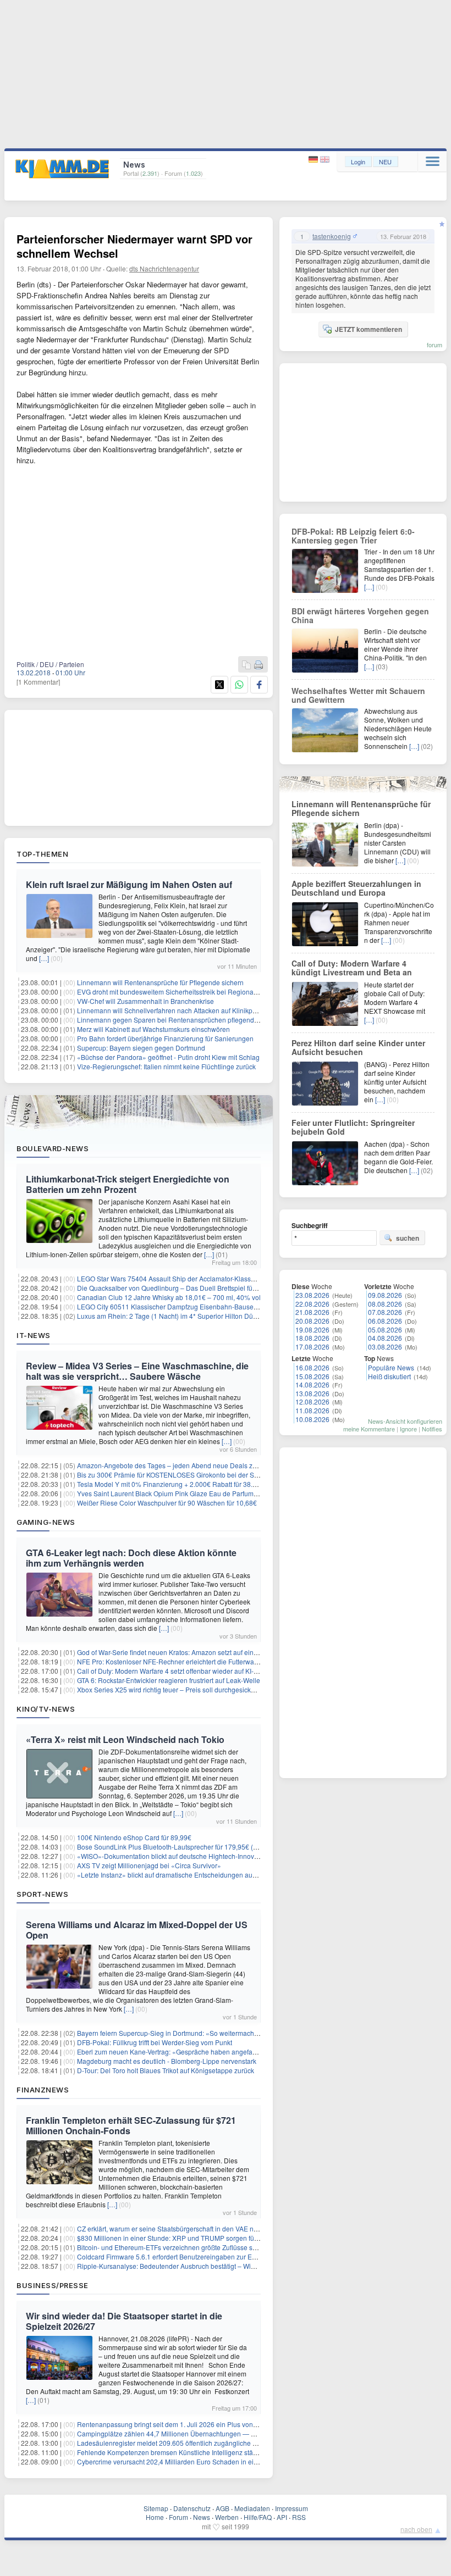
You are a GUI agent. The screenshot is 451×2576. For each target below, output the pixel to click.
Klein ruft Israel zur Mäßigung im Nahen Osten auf (129, 884)
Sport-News (42, 1894)
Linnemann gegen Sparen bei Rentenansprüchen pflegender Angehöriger (188, 1020)
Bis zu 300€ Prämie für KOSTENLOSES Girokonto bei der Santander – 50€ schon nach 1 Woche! (221, 1475)
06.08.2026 (385, 1321)
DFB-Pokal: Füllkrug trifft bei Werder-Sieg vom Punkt (155, 2042)
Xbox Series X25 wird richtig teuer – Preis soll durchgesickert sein (175, 1689)
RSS (299, 2517)
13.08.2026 (312, 1393)
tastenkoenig (332, 236)
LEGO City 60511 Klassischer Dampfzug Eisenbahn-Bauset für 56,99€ (182, 1306)
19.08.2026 (312, 1329)
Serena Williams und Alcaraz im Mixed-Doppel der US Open (137, 1930)
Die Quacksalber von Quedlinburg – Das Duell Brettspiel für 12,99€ (177, 1288)
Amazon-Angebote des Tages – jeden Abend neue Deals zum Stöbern (182, 1465)
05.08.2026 (385, 1329)
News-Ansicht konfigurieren (405, 1421)
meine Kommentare (369, 1429)
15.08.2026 (312, 1376)
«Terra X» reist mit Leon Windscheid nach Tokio (125, 1739)
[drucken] (258, 665)
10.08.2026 (312, 1419)
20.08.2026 (312, 1321)
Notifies (432, 1429)
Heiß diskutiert (389, 1376)
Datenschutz (192, 2508)
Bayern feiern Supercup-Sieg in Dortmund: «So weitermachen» (171, 2033)
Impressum (291, 2508)
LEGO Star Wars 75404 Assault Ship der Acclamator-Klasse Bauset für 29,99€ (193, 1278)
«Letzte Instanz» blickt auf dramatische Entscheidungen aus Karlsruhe (182, 1875)
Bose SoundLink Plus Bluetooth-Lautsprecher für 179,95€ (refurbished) (183, 1847)
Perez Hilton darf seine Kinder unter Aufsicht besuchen (358, 1047)
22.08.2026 (312, 1304)
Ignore (408, 1429)
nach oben (416, 2529)
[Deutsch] (314, 160)
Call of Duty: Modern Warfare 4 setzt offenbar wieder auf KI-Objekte (177, 1671)
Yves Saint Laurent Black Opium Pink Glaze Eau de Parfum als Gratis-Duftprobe (196, 1493)
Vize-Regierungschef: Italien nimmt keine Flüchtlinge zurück (166, 1066)
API (282, 2517)
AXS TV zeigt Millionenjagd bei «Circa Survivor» (149, 1865)
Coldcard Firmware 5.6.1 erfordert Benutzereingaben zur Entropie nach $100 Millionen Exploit (217, 2256)
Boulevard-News (53, 1148)
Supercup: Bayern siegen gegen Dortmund (141, 1048)
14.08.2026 (312, 1384)
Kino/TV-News (46, 1709)
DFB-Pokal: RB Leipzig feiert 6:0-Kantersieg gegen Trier (353, 536)
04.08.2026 (385, 1338)
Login (358, 162)
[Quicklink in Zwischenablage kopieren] (246, 665)
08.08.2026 (385, 1304)
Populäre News (391, 1367)
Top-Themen (42, 854)
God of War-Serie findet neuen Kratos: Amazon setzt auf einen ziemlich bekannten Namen (211, 1652)
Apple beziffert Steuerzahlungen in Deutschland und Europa (356, 888)
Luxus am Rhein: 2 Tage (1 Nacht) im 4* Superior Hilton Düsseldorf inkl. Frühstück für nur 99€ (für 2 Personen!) (242, 1316)
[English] (325, 160)
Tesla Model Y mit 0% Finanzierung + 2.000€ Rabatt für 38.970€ (172, 1484)
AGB (222, 2508)
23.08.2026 (312, 1295)
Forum (178, 2517)
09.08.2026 (385, 1295)
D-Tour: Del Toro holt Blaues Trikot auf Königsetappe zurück (166, 2070)
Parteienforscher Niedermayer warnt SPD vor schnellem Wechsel (134, 246)
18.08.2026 (312, 1338)
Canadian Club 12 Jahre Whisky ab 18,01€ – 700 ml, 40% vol (169, 1297)
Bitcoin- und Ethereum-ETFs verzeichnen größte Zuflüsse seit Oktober (181, 2247)
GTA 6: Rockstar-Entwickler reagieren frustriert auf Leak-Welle (169, 1680)
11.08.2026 (312, 1410)
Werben (227, 2517)
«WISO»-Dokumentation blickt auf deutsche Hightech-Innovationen (177, 1856)
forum (435, 345)
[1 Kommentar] (38, 682)
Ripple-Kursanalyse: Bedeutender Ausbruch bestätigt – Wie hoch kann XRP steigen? (204, 2266)
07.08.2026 (385, 1312)
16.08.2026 (312, 1367)
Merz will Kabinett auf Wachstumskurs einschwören (153, 1029)
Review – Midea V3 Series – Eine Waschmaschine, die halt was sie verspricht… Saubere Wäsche (137, 1371)
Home (155, 2517)
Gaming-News (46, 1522)
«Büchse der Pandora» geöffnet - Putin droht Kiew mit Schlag (168, 1057)
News (202, 2517)
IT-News (34, 1335)
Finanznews (43, 2090)
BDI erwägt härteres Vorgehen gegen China (360, 615)
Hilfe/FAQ (258, 2517)
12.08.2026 (312, 1401)
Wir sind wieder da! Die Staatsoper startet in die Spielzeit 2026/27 (124, 2321)
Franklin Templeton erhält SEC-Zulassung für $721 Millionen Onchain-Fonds (131, 2125)
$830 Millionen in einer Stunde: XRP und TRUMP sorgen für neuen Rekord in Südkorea (208, 2238)
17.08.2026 (312, 1347)
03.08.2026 (385, 1347)
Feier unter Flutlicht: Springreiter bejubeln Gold (353, 1127)
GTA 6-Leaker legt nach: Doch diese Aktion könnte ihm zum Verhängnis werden (131, 1558)
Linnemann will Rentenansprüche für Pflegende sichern (160, 982)
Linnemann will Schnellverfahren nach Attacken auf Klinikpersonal (176, 1010)
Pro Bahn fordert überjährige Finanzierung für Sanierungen (165, 1038)
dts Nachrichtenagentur (164, 268)
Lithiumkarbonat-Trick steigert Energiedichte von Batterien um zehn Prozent (128, 1184)
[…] (44, 958)
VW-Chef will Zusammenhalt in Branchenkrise (145, 1001)
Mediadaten (252, 2508)
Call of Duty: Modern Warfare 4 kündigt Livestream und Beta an (352, 968)
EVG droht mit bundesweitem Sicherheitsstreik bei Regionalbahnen (178, 992)
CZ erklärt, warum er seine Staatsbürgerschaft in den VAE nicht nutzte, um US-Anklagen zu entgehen (227, 2228)
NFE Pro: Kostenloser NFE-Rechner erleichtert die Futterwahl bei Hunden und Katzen (205, 1661)
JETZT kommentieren (369, 329)
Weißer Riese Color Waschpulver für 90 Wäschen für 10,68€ (167, 1503)
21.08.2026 (312, 1312)
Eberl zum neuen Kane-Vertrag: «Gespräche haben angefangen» (174, 2052)
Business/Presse (53, 2285)
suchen (408, 1238)
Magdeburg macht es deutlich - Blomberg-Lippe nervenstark (167, 2061)
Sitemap (156, 2508)
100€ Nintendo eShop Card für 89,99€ (134, 1837)
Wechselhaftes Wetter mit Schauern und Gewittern (358, 695)
